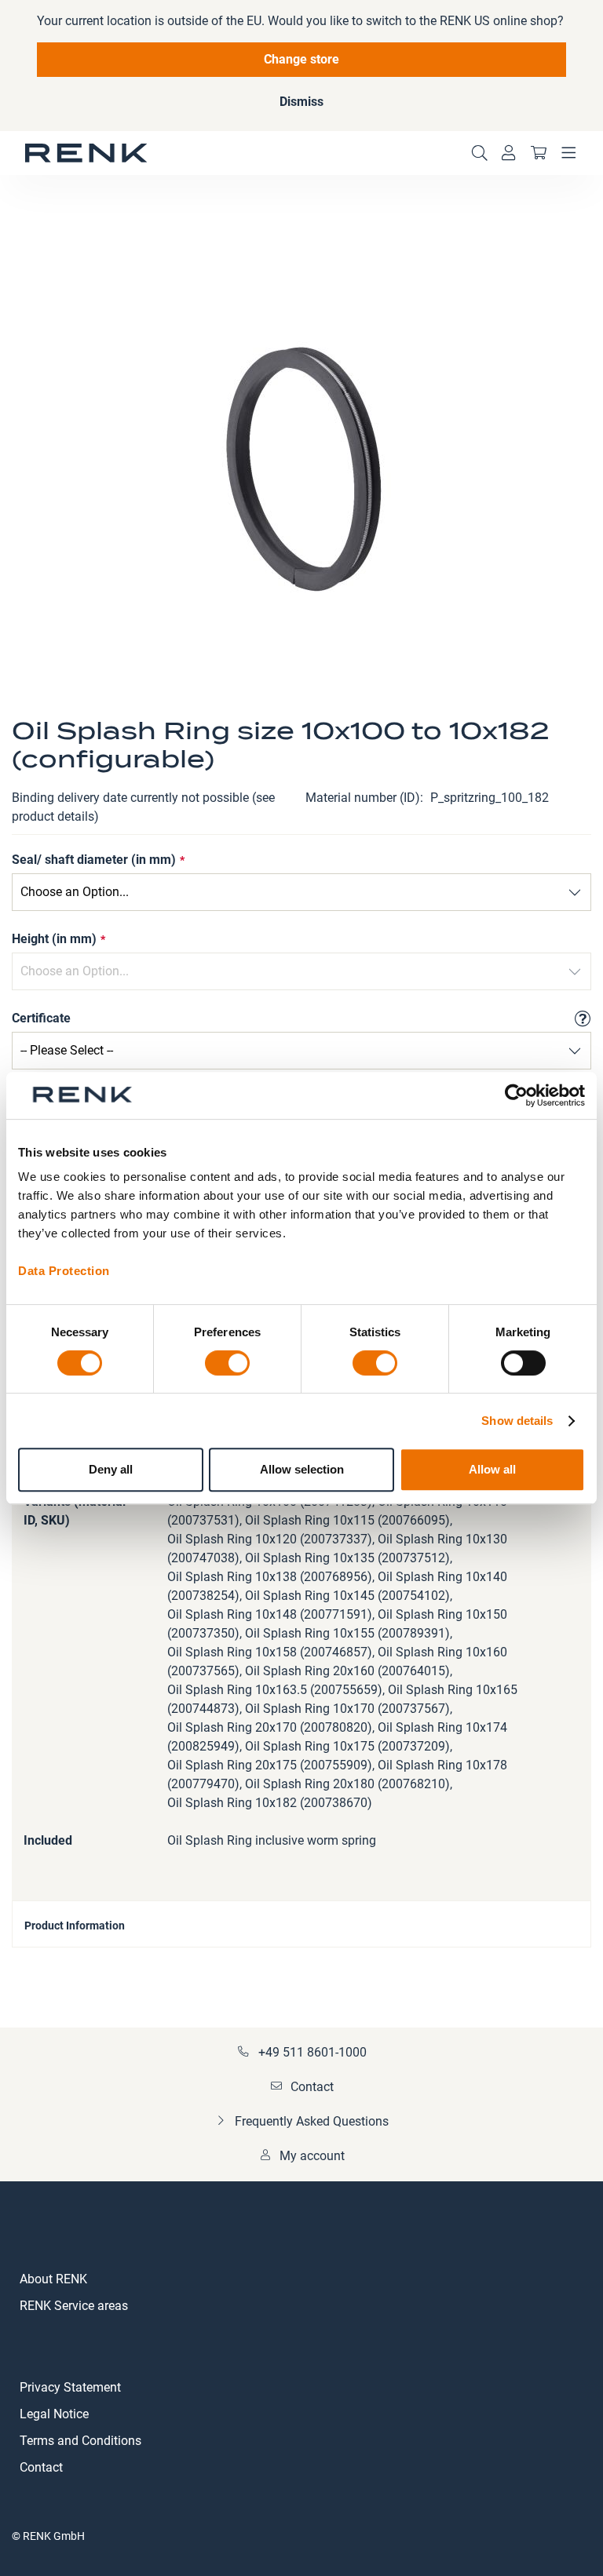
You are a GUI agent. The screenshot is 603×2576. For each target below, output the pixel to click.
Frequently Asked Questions (312, 2121)
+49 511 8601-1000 (312, 2052)
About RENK (53, 2279)
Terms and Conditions (80, 2441)
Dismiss (301, 102)
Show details (517, 1421)
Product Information (75, 1926)
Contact (312, 2087)
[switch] (227, 1365)
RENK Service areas (74, 2306)
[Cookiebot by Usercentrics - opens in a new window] (516, 1095)
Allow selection (302, 1469)
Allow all (492, 1469)
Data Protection (64, 1271)
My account (312, 2156)
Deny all (111, 1469)
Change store (301, 59)
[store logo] (86, 153)
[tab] (301, 1924)
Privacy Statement (70, 2387)
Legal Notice (54, 2414)
